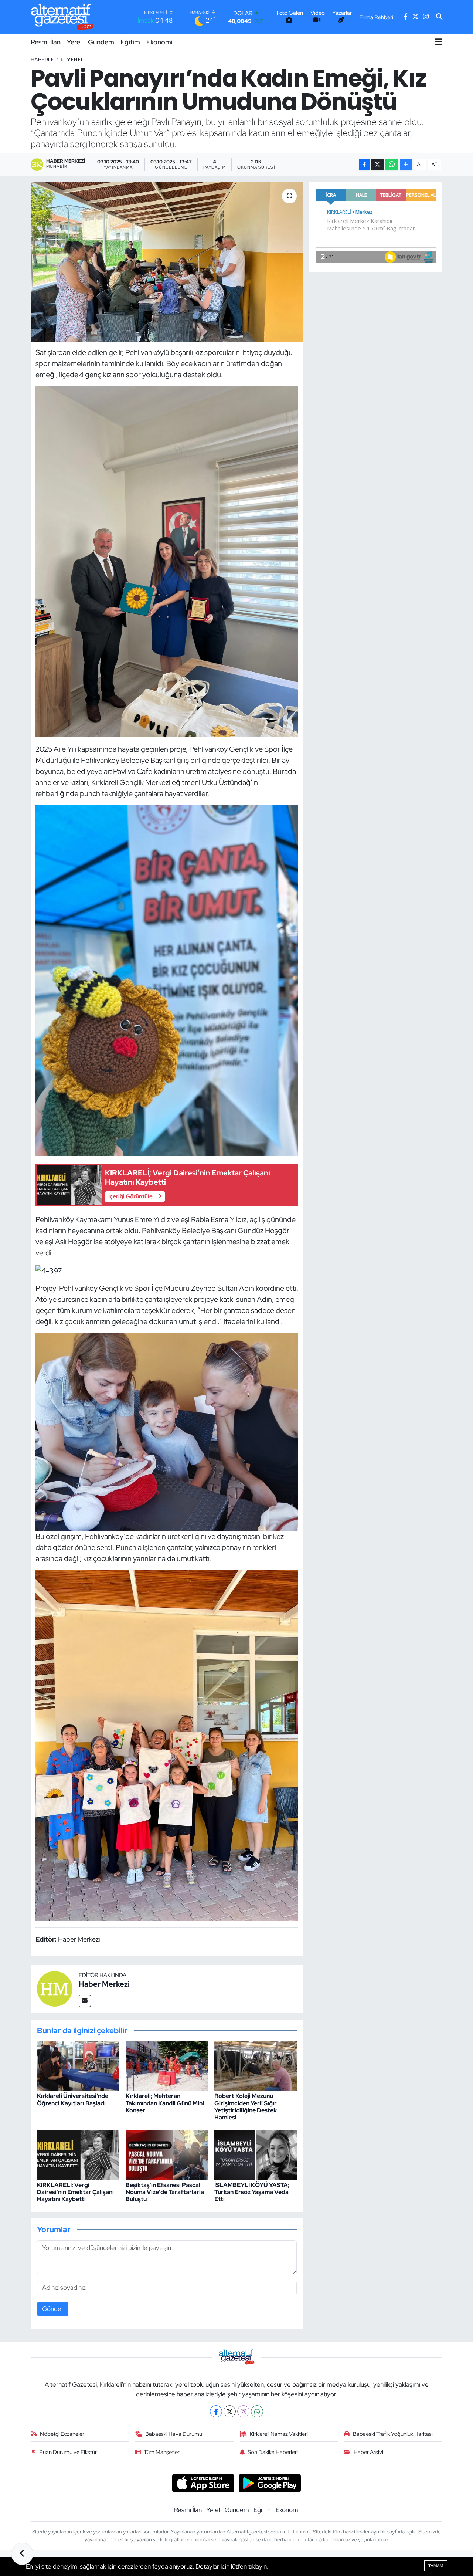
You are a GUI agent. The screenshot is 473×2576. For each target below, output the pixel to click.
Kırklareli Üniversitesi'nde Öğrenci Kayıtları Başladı (73, 2099)
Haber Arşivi (368, 2452)
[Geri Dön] (22, 2554)
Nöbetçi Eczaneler (62, 2434)
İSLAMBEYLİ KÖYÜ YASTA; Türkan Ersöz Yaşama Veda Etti (252, 2192)
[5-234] (167, 1431)
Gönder (53, 2309)
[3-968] (167, 980)
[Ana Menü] (439, 42)
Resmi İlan (46, 42)
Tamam (436, 2566)
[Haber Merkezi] (55, 1988)
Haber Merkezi (104, 1984)
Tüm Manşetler (162, 2452)
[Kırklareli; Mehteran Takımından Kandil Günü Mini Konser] (167, 2065)
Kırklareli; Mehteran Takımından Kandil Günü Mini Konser (165, 2103)
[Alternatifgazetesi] (62, 17)
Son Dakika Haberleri (273, 2452)
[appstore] (203, 2482)
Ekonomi (159, 42)
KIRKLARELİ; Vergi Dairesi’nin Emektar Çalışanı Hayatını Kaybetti (75, 2192)
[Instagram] (243, 2411)
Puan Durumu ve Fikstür (68, 2452)
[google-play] (270, 2482)
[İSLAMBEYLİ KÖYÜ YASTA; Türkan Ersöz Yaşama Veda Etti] (256, 2154)
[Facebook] (216, 2411)
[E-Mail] (85, 2001)
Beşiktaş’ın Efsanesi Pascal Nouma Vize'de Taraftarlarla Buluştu (165, 2192)
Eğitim (130, 42)
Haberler (44, 60)
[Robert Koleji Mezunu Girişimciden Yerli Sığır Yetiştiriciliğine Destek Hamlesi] (256, 2065)
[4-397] (49, 1270)
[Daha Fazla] (406, 165)
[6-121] (167, 1745)
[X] (230, 2411)
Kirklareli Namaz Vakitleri (279, 2434)
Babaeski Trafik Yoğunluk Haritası (393, 2434)
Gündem (101, 42)
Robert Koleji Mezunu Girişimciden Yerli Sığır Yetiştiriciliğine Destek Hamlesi (246, 2107)
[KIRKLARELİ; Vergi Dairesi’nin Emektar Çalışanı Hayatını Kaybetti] (78, 2154)
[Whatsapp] (257, 2411)
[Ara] (439, 17)
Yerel (74, 42)
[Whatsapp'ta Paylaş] (392, 165)
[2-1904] (167, 561)
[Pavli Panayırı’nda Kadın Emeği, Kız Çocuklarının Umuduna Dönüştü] (167, 262)
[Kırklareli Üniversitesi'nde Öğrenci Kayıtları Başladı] (78, 2065)
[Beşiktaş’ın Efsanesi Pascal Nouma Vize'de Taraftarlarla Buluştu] (167, 2154)
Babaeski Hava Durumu (174, 2434)
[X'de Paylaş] (377, 165)
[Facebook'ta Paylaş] (364, 165)
